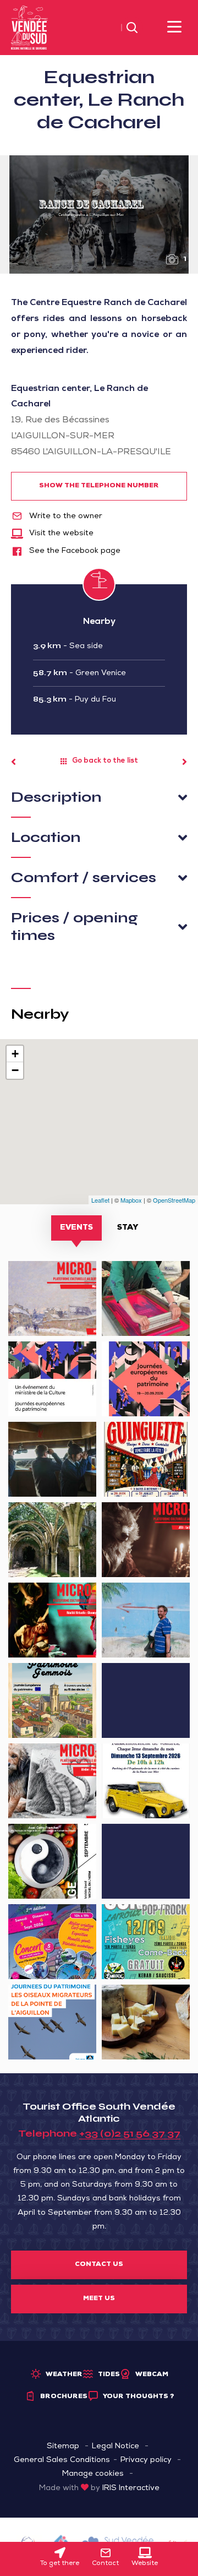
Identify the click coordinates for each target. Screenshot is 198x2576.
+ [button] (15, 1054)
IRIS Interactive (131, 2488)
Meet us (99, 2299)
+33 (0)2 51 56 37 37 (130, 2133)
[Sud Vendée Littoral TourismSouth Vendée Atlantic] (29, 28)
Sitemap (63, 2447)
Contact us (99, 2265)
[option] (99, 214)
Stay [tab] (128, 1228)
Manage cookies (93, 2474)
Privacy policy (146, 2460)
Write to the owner (65, 517)
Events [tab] (76, 1228)
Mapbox (131, 1200)
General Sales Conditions (62, 2460)
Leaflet (100, 1200)
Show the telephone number (99, 486)
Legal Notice (116, 2447)
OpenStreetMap (174, 1200)
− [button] (15, 1070)
